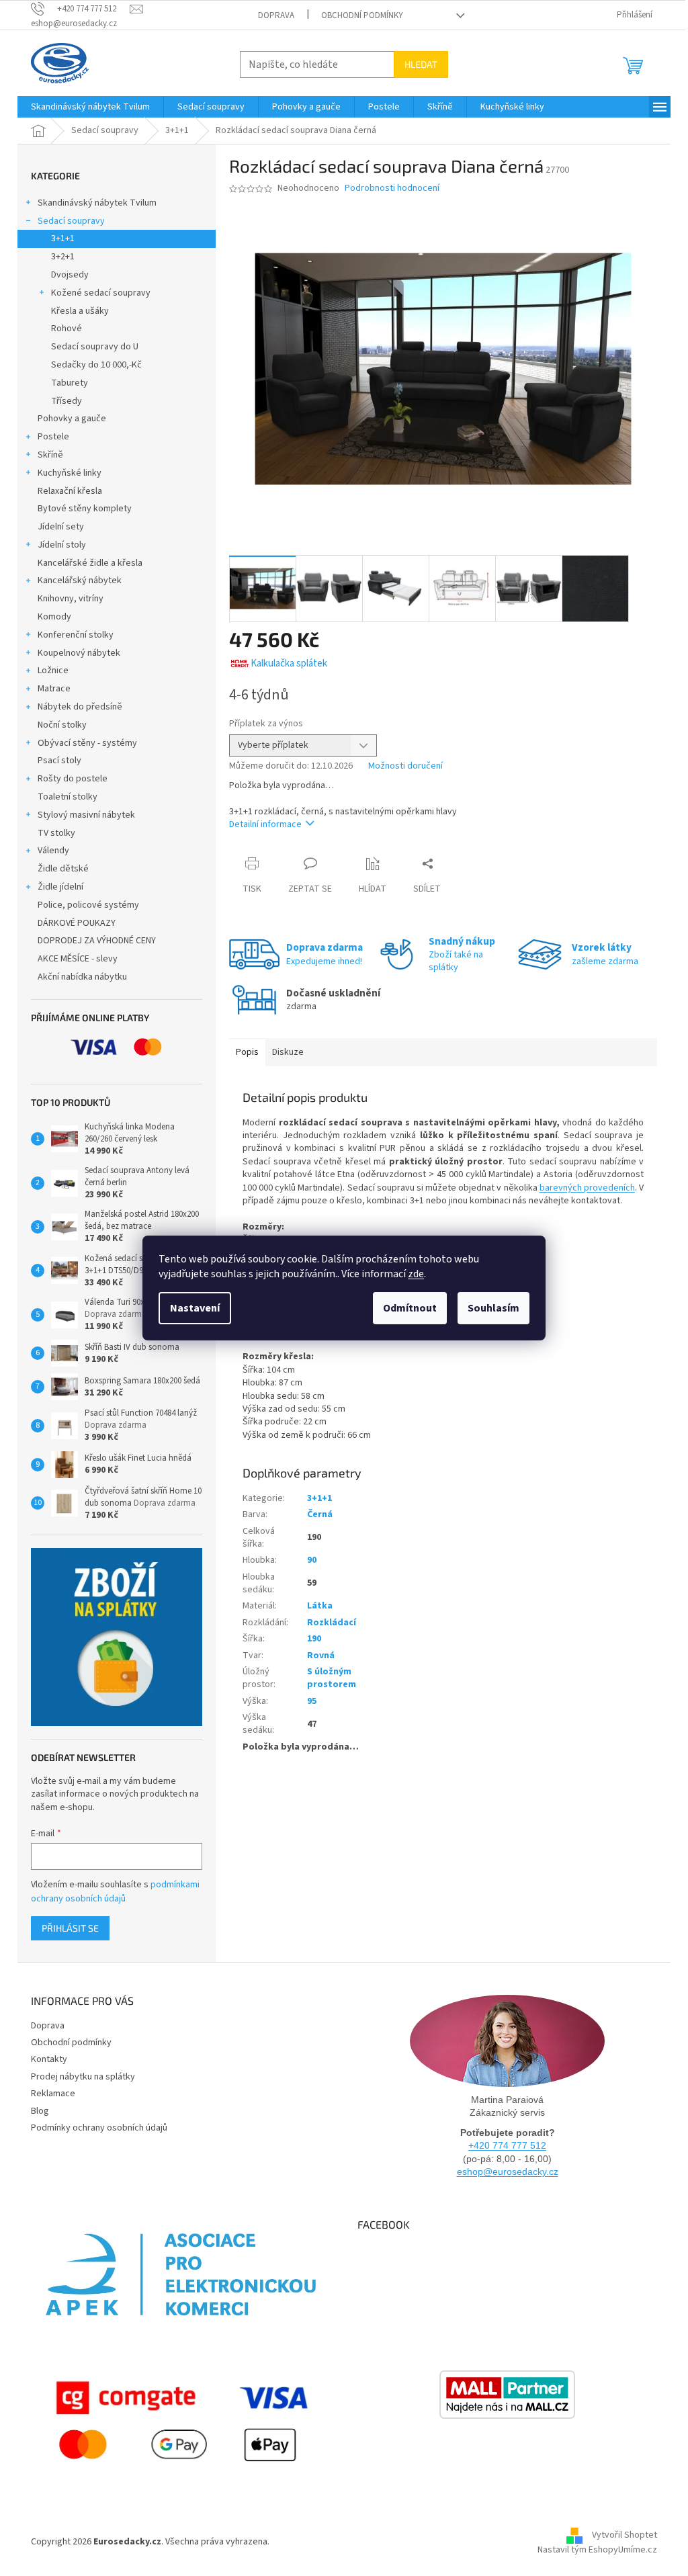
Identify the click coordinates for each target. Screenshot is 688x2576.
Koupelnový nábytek (79, 653)
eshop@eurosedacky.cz (508, 2172)
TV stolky (56, 833)
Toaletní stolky (68, 797)
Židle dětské (63, 869)
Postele (53, 437)
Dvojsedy (70, 275)
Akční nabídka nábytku (82, 977)
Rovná (321, 1656)
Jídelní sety (61, 527)
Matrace (54, 689)
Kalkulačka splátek (289, 663)
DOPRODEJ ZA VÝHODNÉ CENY (97, 941)
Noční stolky (62, 725)
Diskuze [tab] (288, 1052)
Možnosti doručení (405, 766)
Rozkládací (332, 1623)
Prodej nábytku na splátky (83, 2077)
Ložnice (53, 671)
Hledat (421, 64)
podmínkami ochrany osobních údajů (115, 1891)
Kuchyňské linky (70, 473)
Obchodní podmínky (362, 15)
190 (314, 1639)
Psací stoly (59, 761)
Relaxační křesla (70, 491)
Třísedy (67, 401)
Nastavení (195, 1308)
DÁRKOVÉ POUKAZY (77, 923)
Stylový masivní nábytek (86, 815)
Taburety (70, 383)
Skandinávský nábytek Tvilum (97, 203)
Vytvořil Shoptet (625, 2535)
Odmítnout (410, 1308)
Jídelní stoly (62, 545)
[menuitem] (90, 107)
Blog (40, 2111)
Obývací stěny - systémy (87, 743)
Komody (54, 617)
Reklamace (53, 2094)
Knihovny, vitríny (71, 599)
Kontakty (49, 2059)
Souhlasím (493, 1308)
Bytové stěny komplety (85, 509)
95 (312, 1701)
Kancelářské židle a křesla (90, 563)
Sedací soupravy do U (95, 347)
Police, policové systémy (88, 905)
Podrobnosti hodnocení (392, 188)
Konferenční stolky (76, 635)
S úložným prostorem (332, 1678)
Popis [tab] (247, 1052)
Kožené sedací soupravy (101, 293)
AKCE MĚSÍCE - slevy (78, 959)
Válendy (53, 851)
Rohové (67, 329)
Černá (320, 1514)
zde (416, 1274)
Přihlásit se (70, 1928)
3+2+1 (63, 257)
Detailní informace (265, 824)
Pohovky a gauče (72, 419)
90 (312, 1560)
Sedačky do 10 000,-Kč (96, 365)
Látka (320, 1606)
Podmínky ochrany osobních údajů (99, 2128)
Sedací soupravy (71, 221)
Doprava (276, 15)
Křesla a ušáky (80, 311)
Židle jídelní (60, 887)
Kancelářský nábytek (80, 581)
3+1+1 (63, 239)
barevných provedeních (587, 1188)
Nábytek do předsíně (80, 707)
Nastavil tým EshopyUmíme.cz (597, 2550)
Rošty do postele (73, 779)
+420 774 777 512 (507, 2145)
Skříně (50, 455)
